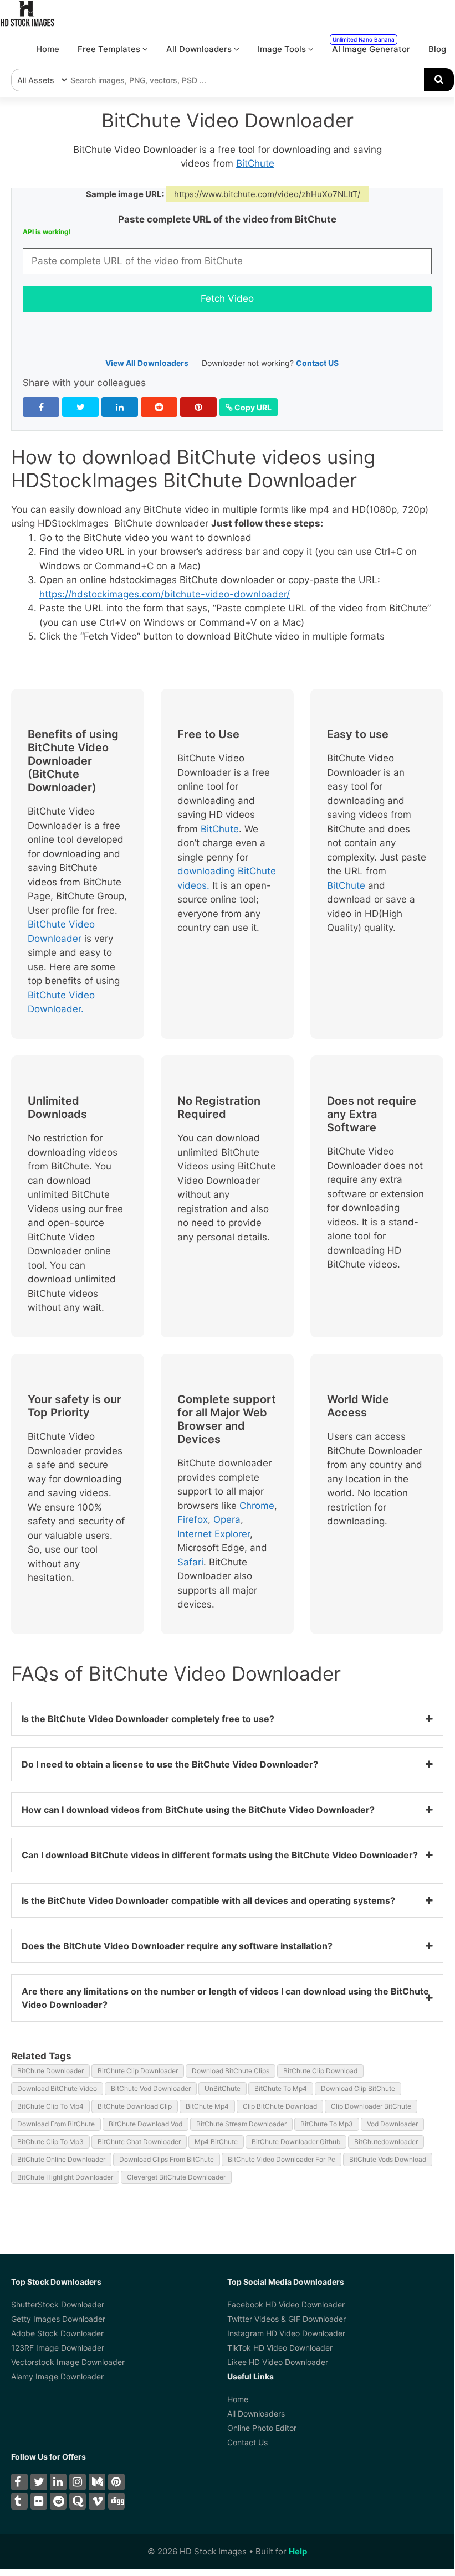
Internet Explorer (214, 1534)
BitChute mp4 (207, 2106)
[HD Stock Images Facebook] (19, 2482)
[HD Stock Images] (28, 24)
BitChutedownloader (386, 2142)
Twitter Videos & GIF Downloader (287, 2319)
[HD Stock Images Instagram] (78, 2482)
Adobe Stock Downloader (57, 2333)
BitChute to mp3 (327, 2124)
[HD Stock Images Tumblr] (19, 2501)
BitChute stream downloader (241, 2124)
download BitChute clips (231, 2071)
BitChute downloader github (296, 2142)
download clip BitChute (358, 2088)
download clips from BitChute (167, 2159)
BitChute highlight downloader (65, 2177)
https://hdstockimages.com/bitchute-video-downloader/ (165, 594)
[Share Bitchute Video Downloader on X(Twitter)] (80, 407)
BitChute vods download (388, 2159)
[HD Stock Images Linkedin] (58, 2482)
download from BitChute (56, 2124)
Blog (437, 49)
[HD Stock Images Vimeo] (97, 2501)
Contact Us (247, 2442)
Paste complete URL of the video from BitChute (227, 219)
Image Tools (283, 49)
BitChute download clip (135, 2106)
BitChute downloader (50, 2071)
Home (48, 49)
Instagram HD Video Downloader (286, 2333)
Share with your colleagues (84, 383)
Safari (190, 1562)
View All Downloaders (147, 363)
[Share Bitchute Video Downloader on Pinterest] (198, 407)
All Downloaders (200, 49)
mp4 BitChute (216, 2142)
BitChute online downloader (61, 2159)
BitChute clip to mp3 (50, 2142)
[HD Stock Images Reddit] (58, 2501)
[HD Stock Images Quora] (78, 2501)
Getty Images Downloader (58, 2319)
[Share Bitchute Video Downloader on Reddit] (159, 407)
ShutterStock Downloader (58, 2304)
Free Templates (110, 49)
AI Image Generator (371, 45)
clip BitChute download (280, 2106)
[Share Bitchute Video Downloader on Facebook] (41, 407)
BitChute (255, 163)
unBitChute (223, 2088)
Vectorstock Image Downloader (68, 2362)
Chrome (257, 1506)
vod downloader (392, 2124)
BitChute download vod (145, 2124)
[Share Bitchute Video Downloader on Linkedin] (120, 407)
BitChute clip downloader (138, 2071)
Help (298, 2551)
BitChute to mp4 (281, 2088)
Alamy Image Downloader (57, 2376)
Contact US (317, 363)
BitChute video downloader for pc (282, 2159)
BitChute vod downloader (151, 2088)
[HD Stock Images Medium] (97, 2482)
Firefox (193, 1519)
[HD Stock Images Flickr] (39, 2501)
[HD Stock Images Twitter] (39, 2482)
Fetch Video (227, 298)
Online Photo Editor (262, 2428)
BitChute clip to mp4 (50, 2106)
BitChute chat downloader (139, 2142)
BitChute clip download (320, 2071)
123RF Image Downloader (58, 2348)
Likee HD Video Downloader (278, 2362)
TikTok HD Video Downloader (280, 2348)
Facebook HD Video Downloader (286, 2304)
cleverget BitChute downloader (176, 2177)
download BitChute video (57, 2088)
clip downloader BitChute (371, 2106)
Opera (227, 1519)
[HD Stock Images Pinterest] (116, 2482)
